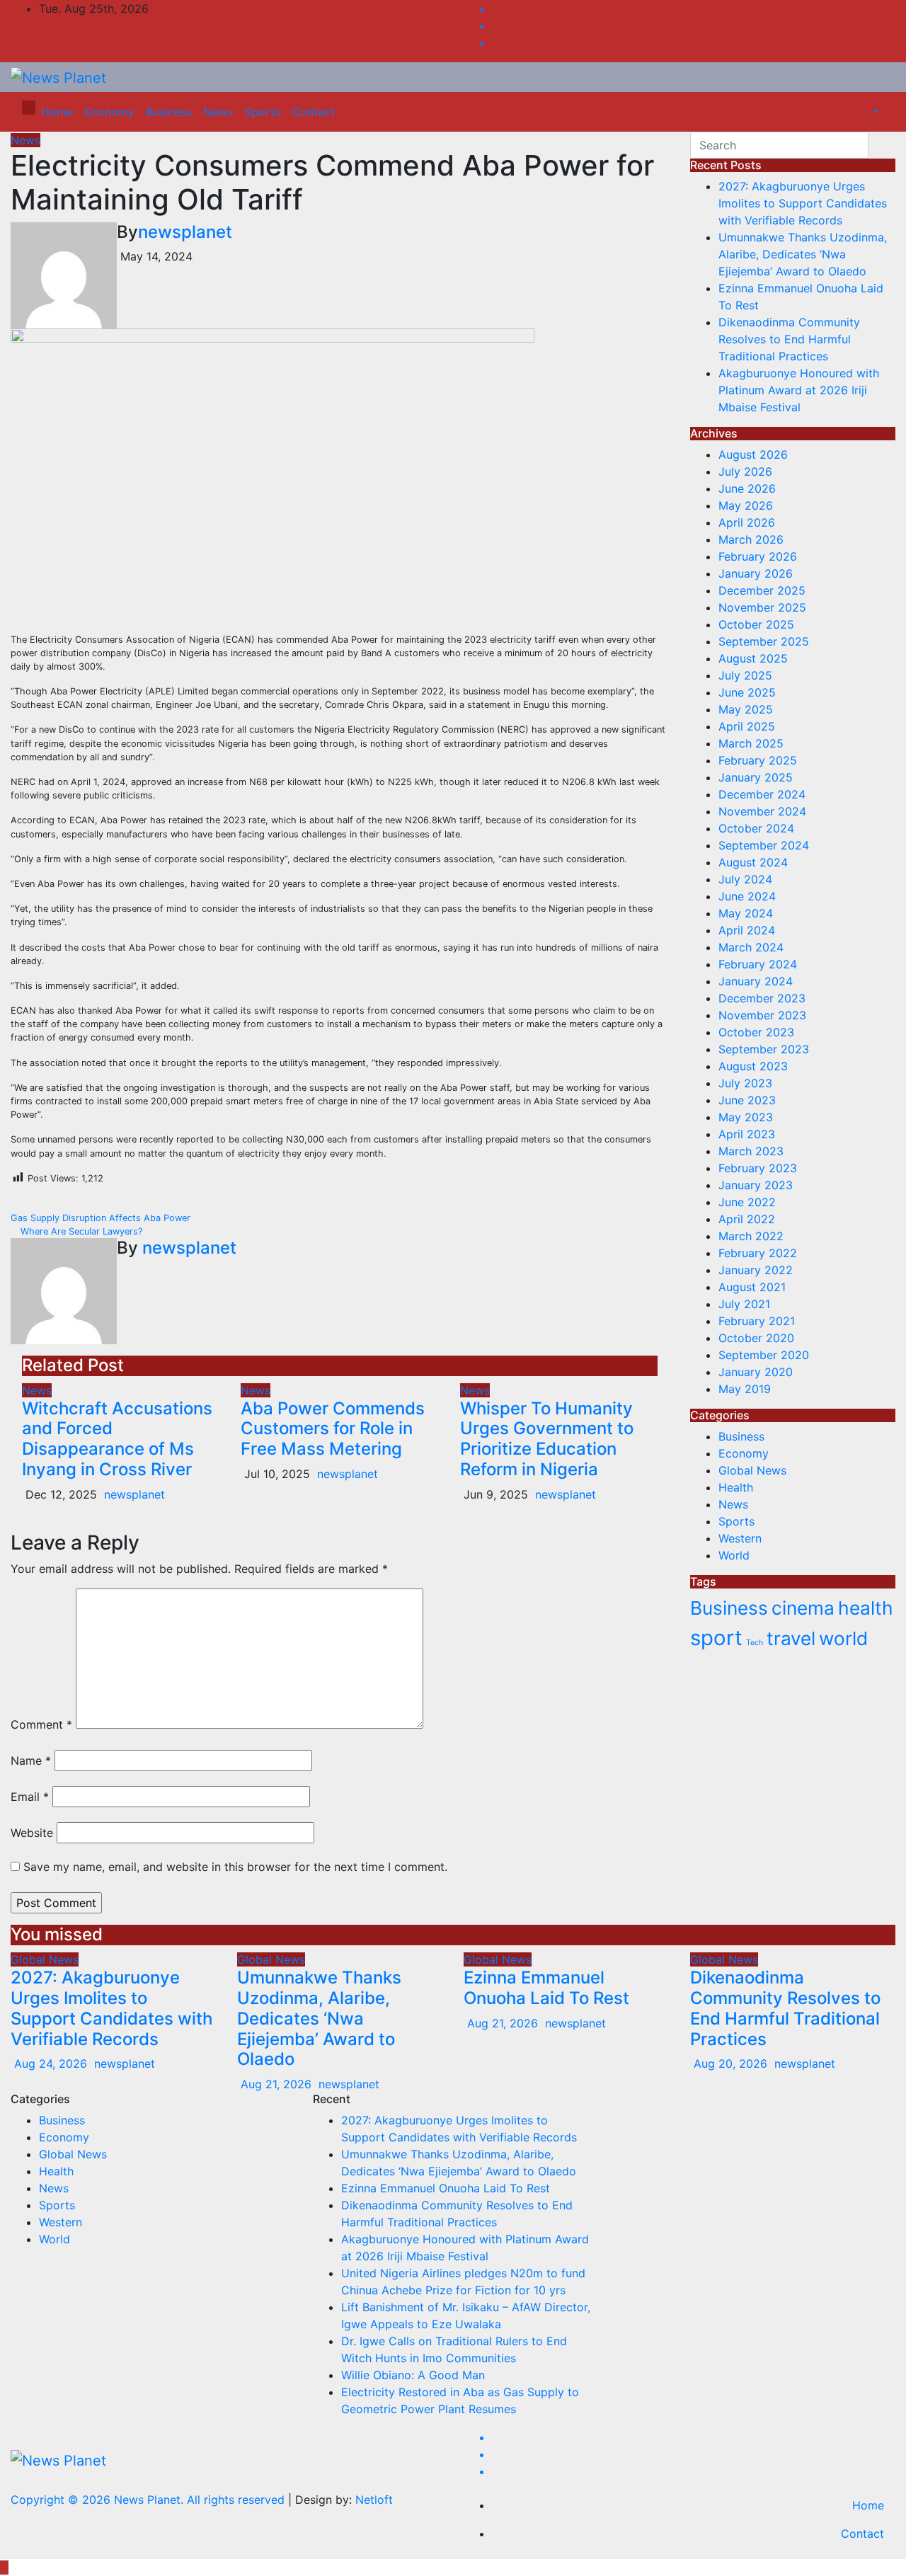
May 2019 (745, 1389)
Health (736, 1487)
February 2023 (758, 1168)
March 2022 (751, 1236)
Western (740, 1538)
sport (716, 1638)
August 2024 (753, 862)
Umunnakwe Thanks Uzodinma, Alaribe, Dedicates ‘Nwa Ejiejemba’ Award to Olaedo (803, 254)
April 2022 (747, 1219)
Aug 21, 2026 (276, 2084)
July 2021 (744, 1304)
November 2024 (762, 811)
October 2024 (756, 828)
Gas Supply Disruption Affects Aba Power (102, 1218)
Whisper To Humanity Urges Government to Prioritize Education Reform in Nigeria (547, 1439)
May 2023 (746, 1117)
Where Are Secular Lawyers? (80, 1231)
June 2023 (747, 1100)
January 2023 (756, 1185)
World (734, 1555)
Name (31, 1761)
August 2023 (753, 1066)
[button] (868, 112)
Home (57, 112)
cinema (803, 1608)
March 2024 (751, 947)
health (866, 1608)
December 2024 (762, 794)
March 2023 (751, 1151)
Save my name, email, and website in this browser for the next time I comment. (235, 1867)
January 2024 (756, 981)
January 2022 (756, 1270)
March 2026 (751, 539)
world (843, 1638)
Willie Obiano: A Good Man (413, 2375)
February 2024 (758, 964)
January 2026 (756, 573)
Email (30, 1797)
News (218, 112)
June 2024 (747, 896)
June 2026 (747, 488)
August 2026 (753, 454)
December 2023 (762, 998)
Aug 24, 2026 (51, 2063)
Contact (313, 112)
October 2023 (756, 1032)
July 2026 (745, 471)
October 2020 (756, 1338)
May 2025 (746, 709)
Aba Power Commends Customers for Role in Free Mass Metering (333, 1429)
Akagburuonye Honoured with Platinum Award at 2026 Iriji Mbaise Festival (799, 390)
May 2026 (746, 505)
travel (791, 1638)
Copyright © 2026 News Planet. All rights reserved (149, 2500)
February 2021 (757, 1321)
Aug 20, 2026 (730, 2063)
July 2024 (745, 879)
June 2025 (747, 692)
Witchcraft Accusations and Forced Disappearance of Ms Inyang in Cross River (117, 1439)
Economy (109, 112)
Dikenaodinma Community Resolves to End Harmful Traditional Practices (789, 339)
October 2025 (756, 624)
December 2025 (762, 590)
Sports (262, 112)
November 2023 (762, 1015)
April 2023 (747, 1134)
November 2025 (762, 607)
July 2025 (745, 675)
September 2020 (764, 1355)
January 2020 (756, 1372)
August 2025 (753, 658)
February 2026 (758, 556)
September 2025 (764, 641)
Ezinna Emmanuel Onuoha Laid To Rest (546, 1988)
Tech (755, 1643)
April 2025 (747, 726)
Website (32, 1833)
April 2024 (747, 930)
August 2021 (752, 1287)
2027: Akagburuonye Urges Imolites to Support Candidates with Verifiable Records (803, 203)
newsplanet (185, 232)
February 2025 (758, 760)
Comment (41, 1724)
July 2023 (745, 1083)
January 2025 (756, 777)
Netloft (374, 2500)
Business (169, 112)
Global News (752, 1470)
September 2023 (764, 1049)
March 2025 (751, 743)
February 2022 (758, 1253)
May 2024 (746, 913)
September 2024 (764, 845)
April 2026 (747, 522)
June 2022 (747, 1202)
